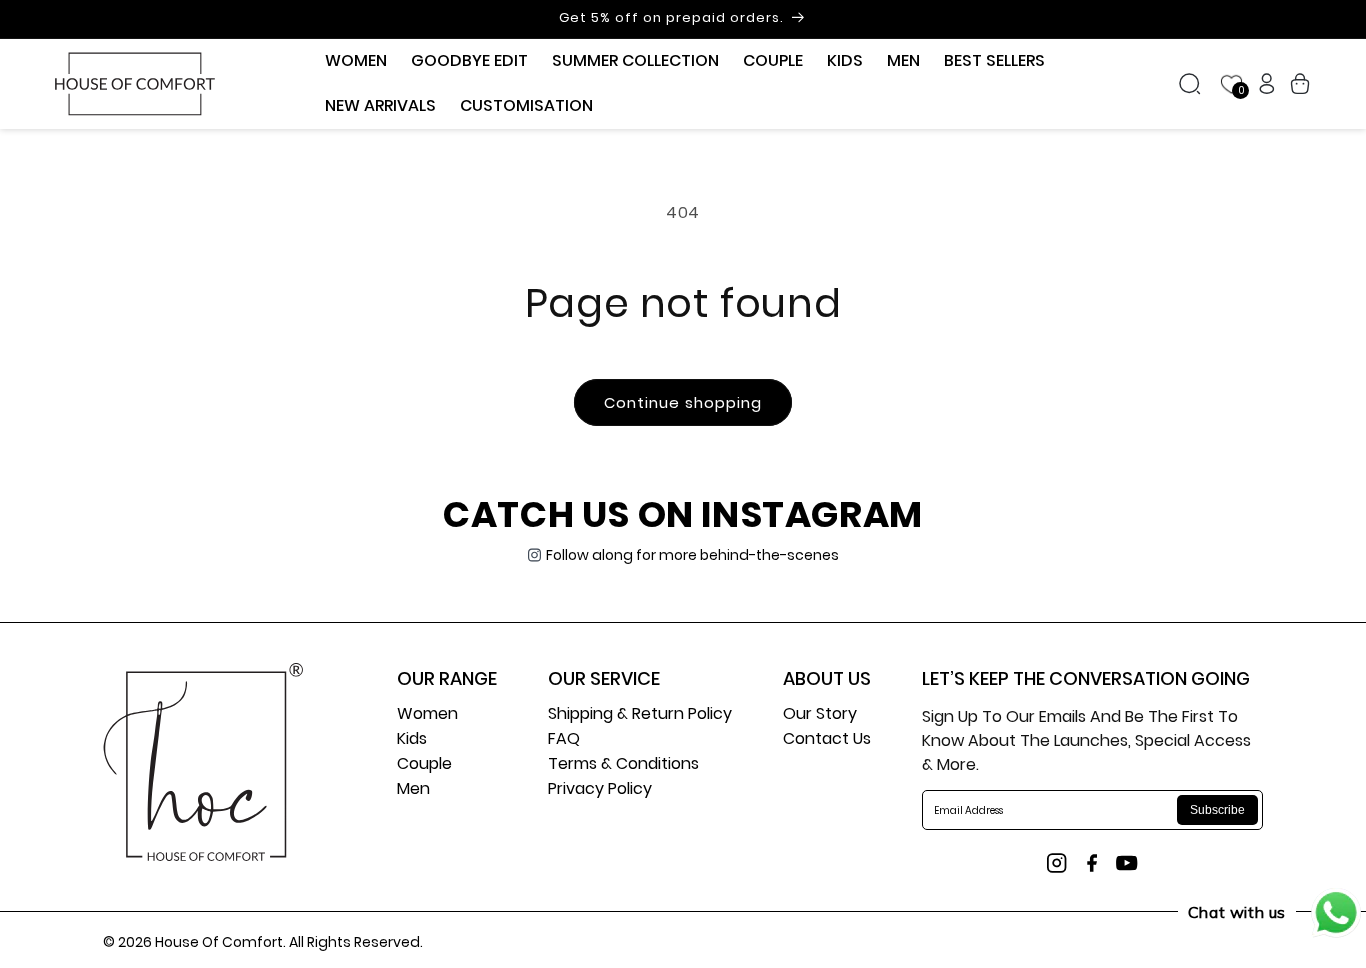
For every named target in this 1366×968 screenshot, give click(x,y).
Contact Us (827, 740)
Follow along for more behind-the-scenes (692, 555)
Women (427, 715)
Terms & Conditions (623, 765)
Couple (424, 765)
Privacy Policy (600, 790)
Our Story (820, 715)
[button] (356, 61)
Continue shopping (683, 402)
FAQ (564, 740)
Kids (412, 740)
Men (413, 790)
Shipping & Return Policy (640, 715)
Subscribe (1217, 810)
